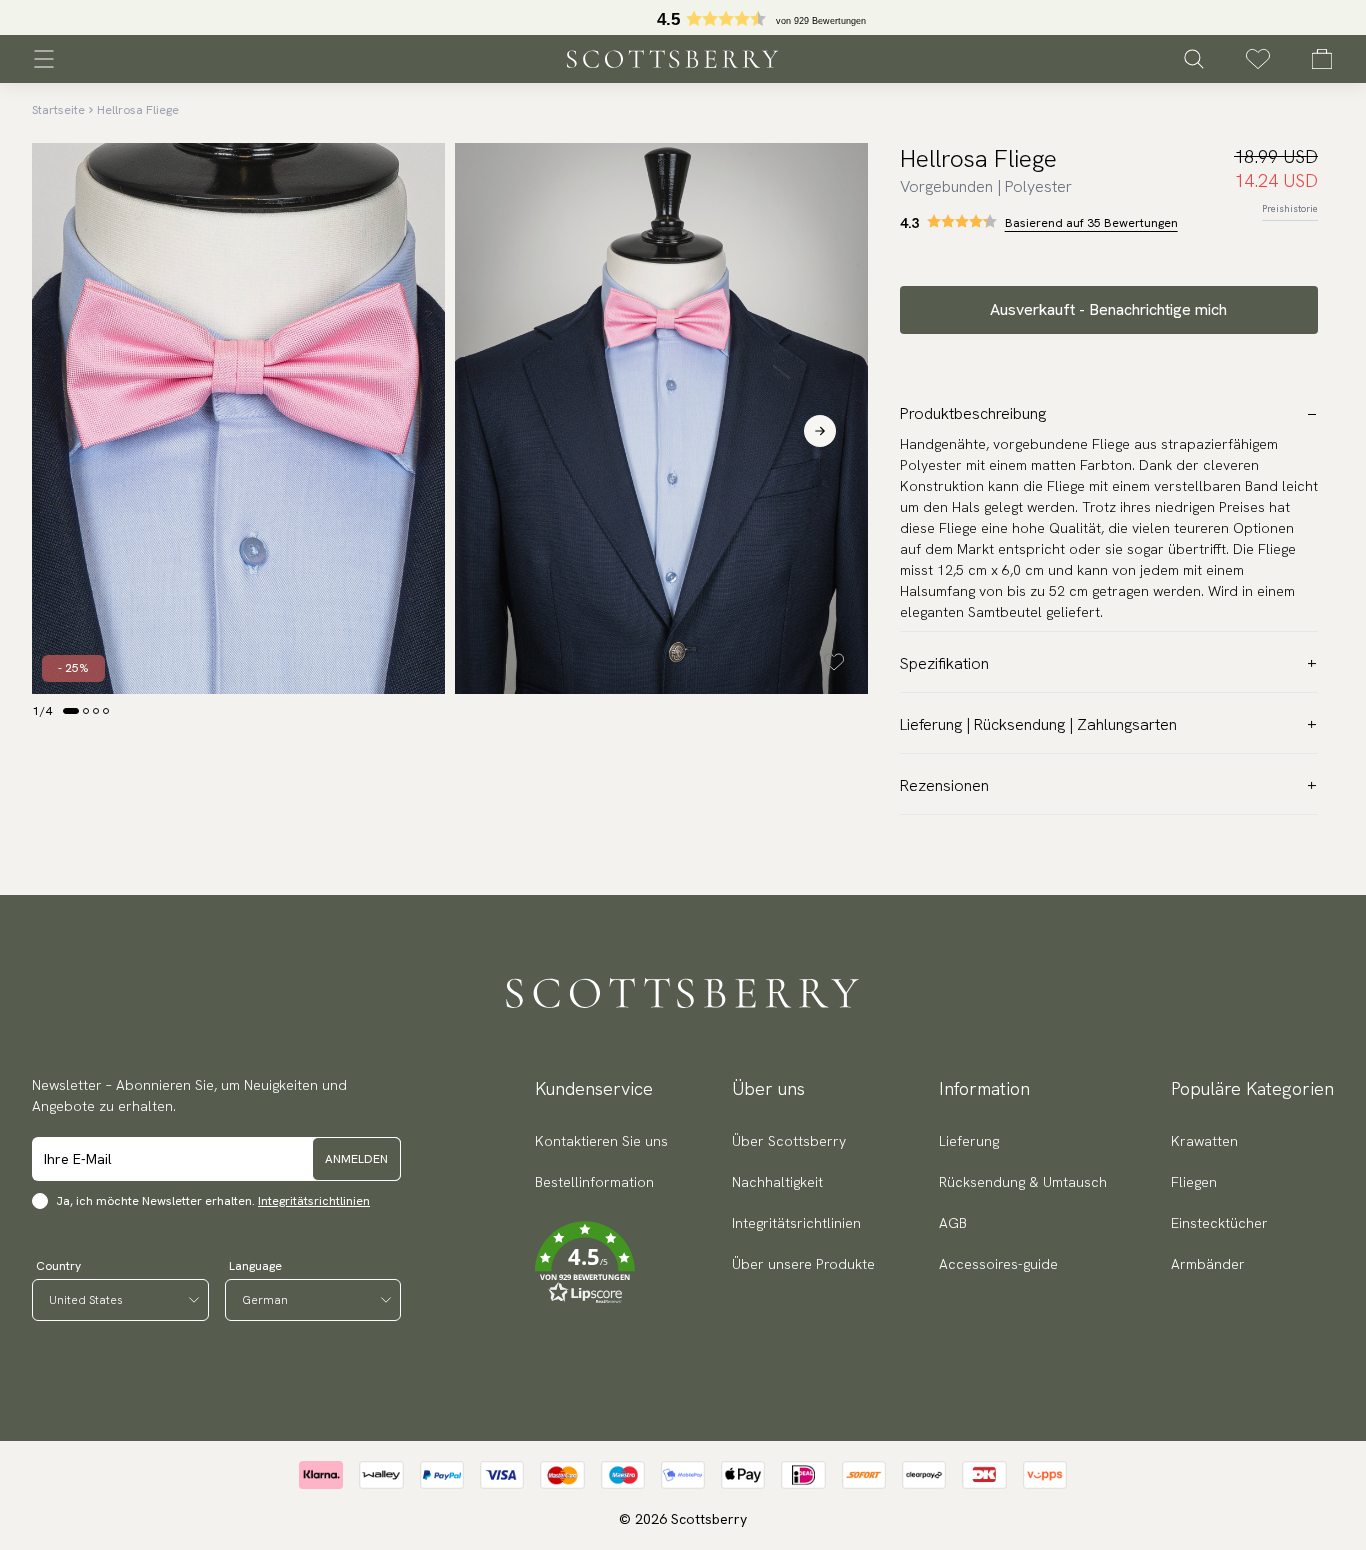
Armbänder (1208, 1264)
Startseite (58, 110)
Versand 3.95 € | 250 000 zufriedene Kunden (683, 18)
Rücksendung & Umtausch (1023, 1182)
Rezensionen (944, 785)
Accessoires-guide (998, 1264)
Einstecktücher (1219, 1223)
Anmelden (356, 1159)
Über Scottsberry (789, 1141)
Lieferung (969, 1141)
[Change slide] (71, 711)
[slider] (683, 17)
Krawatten (1204, 1141)
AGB (953, 1223)
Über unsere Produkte (803, 1264)
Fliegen (1194, 1182)
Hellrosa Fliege (138, 110)
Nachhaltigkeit (777, 1182)
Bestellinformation (594, 1182)
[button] (601, 1263)
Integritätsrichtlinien (314, 1201)
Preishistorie (1290, 208)
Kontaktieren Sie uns (601, 1141)
